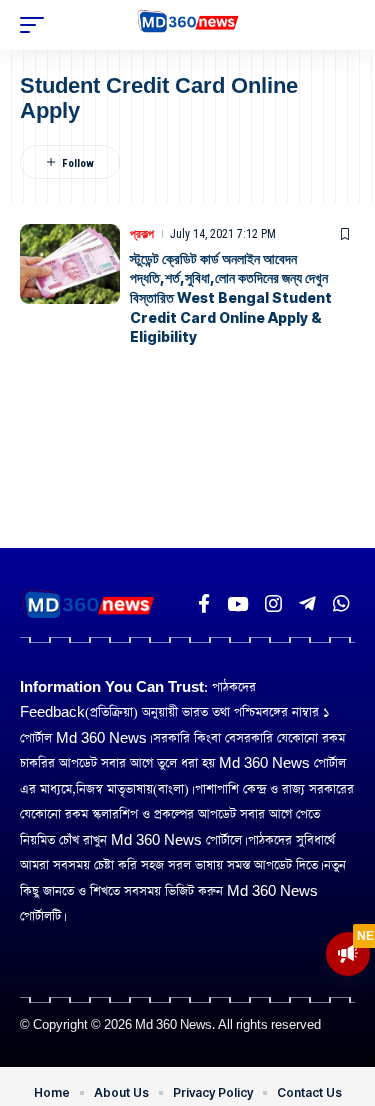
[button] (37, 25)
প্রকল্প (142, 234)
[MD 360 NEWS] (187, 25)
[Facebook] (204, 604)
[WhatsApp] (341, 604)
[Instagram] (273, 604)
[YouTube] (237, 604)
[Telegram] (307, 604)
